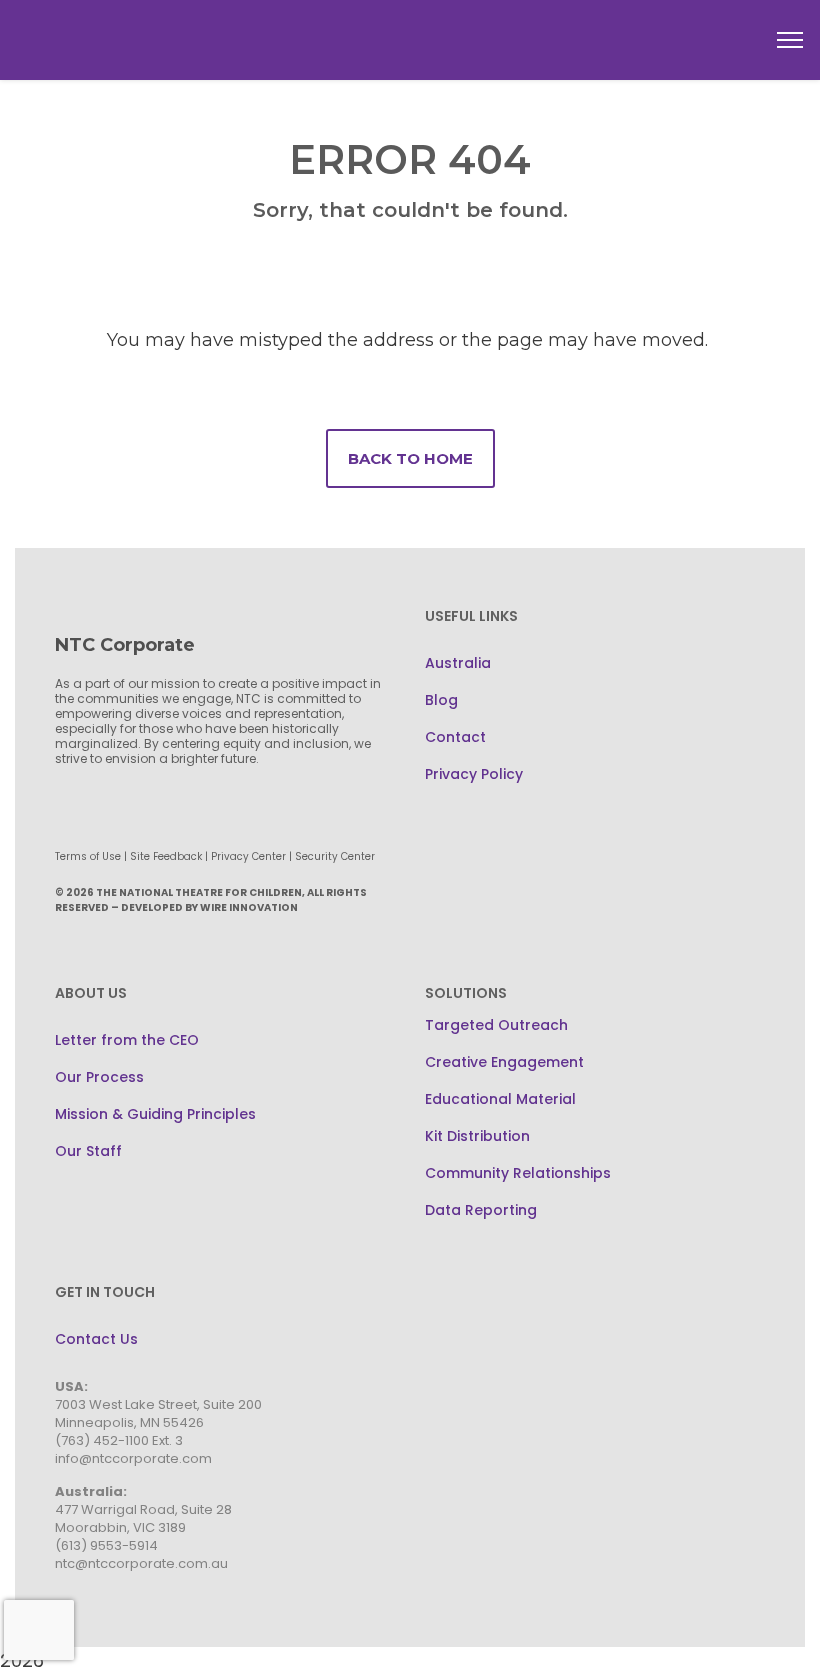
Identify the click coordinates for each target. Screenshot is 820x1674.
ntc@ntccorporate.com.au (141, 1563)
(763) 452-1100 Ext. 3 (119, 1440)
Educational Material (500, 1099)
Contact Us (96, 1339)
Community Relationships (518, 1173)
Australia (458, 663)
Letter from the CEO (127, 1040)
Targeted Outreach (496, 1025)
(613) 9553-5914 (106, 1545)
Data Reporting (481, 1210)
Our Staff (88, 1151)
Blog (441, 700)
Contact (455, 737)
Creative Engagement (504, 1062)
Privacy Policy (474, 774)
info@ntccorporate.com (133, 1458)
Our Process (99, 1077)
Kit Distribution (477, 1136)
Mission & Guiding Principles (155, 1114)
